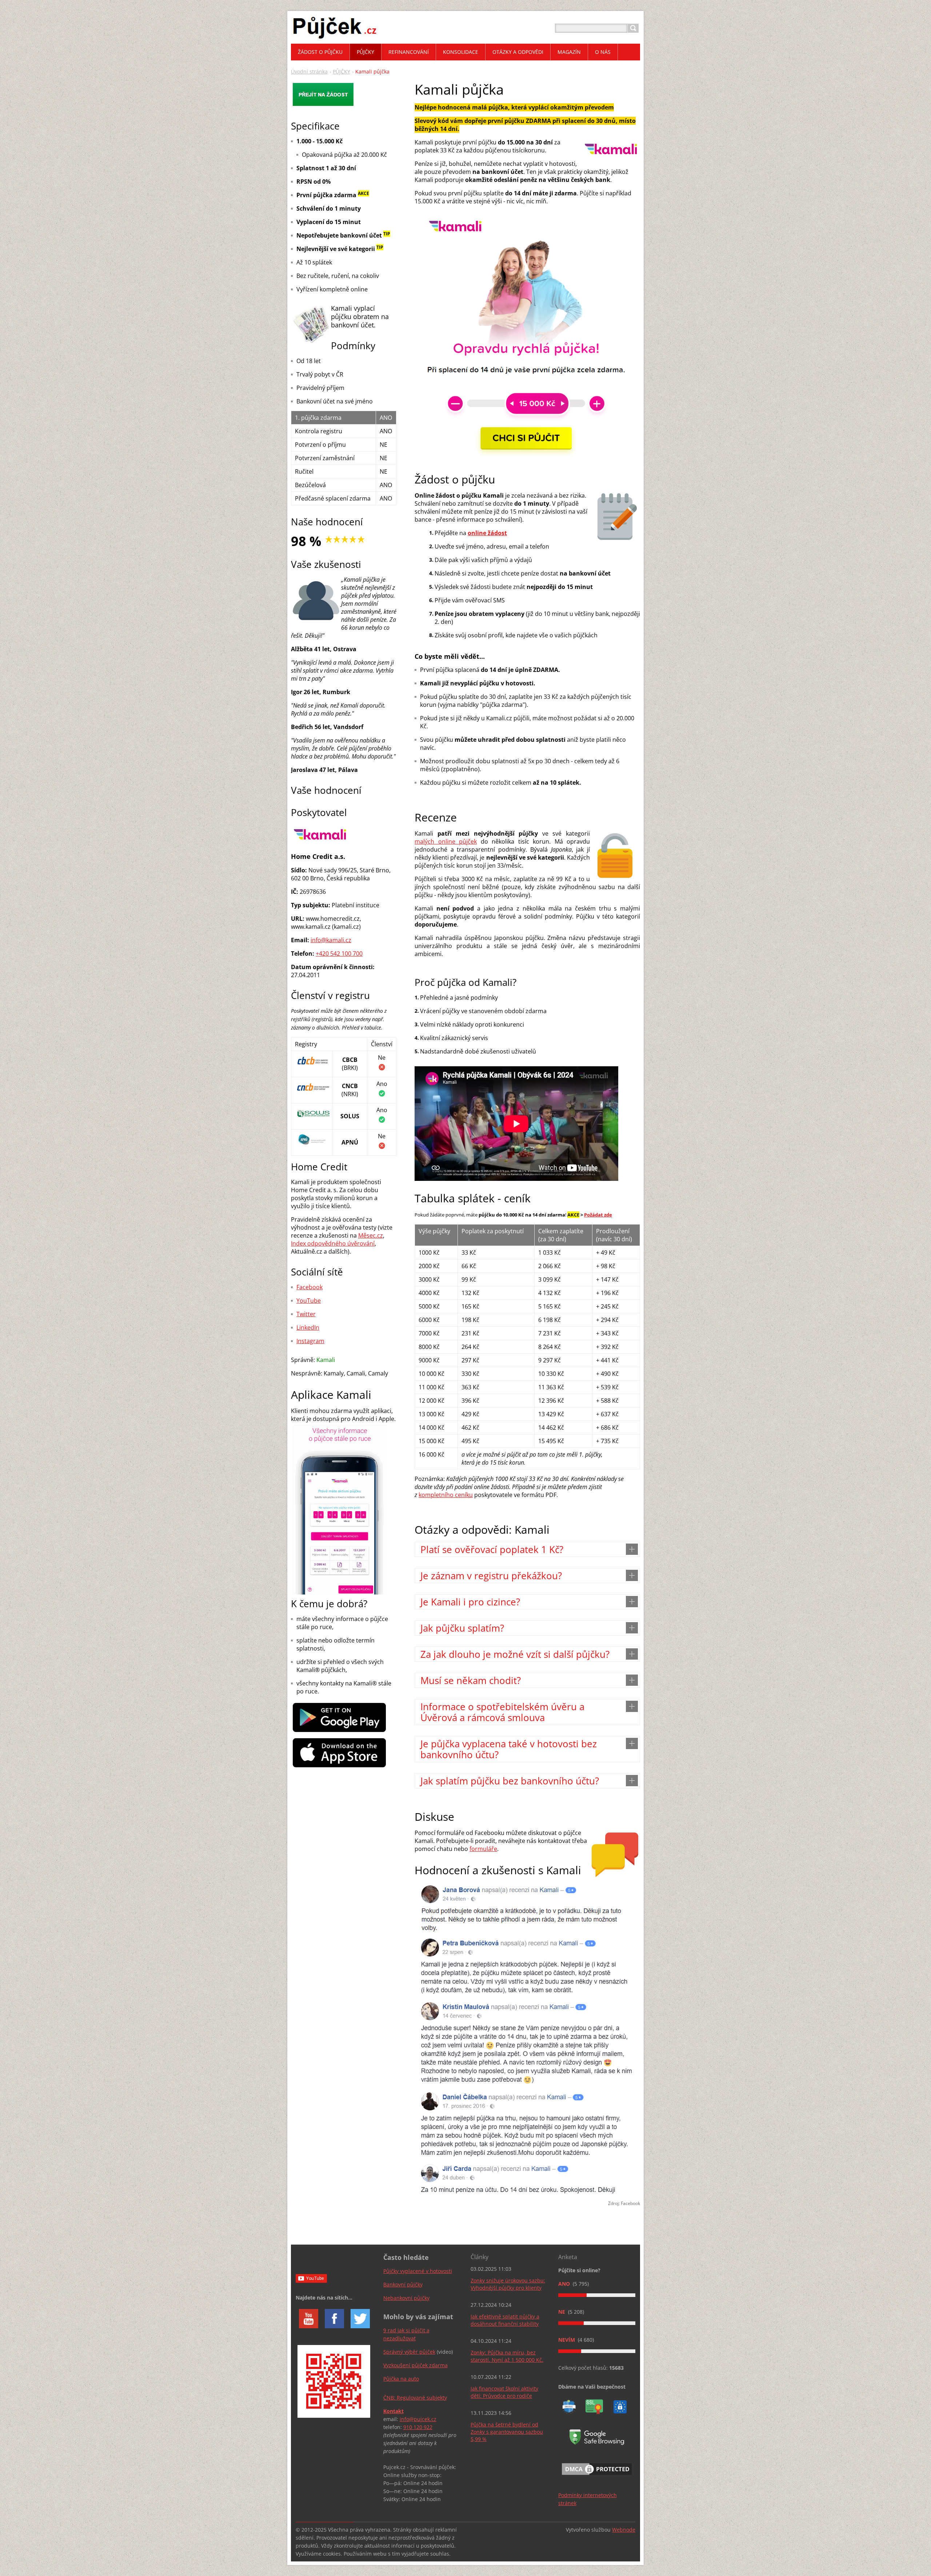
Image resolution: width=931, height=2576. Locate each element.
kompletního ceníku (446, 1495)
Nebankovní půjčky (406, 2298)
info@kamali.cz (331, 940)
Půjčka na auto (401, 2379)
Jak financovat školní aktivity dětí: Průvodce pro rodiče (504, 2392)
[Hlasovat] (597, 2295)
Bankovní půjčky (403, 2284)
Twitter (306, 1314)
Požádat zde (598, 1215)
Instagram (310, 1341)
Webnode (624, 2530)
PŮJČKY (341, 71)
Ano (565, 2284)
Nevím (567, 2340)
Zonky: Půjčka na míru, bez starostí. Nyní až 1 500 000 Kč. (507, 2356)
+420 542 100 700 (339, 953)
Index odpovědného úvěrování (333, 1243)
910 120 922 (418, 2427)
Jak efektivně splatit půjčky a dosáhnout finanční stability (505, 2320)
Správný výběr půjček (409, 2352)
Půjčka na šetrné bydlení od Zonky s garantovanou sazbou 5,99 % (507, 2432)
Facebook (309, 1287)
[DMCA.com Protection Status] (597, 2476)
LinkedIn (308, 1327)
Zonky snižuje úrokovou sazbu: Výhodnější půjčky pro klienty (508, 2284)
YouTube (309, 1301)
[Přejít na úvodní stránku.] (335, 37)
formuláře (483, 1849)
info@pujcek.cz (418, 2419)
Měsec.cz (371, 1235)
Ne (562, 2312)
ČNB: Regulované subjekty (415, 2398)
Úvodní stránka (309, 71)
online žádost (487, 533)
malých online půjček (446, 841)
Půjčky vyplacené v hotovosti (418, 2271)
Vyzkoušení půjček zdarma (415, 2365)
